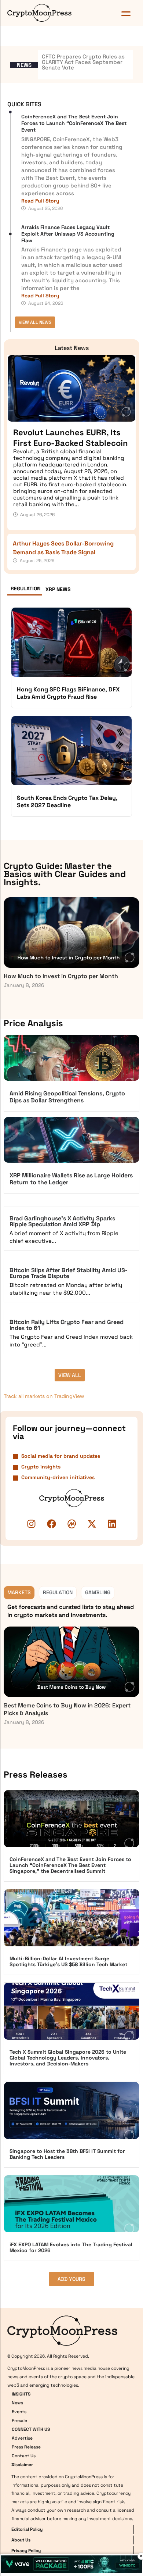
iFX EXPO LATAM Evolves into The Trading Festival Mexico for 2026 (71, 2247)
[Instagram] (31, 1524)
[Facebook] (51, 1524)
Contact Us (24, 2455)
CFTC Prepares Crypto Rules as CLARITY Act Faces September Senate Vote (83, 62)
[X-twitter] (92, 1524)
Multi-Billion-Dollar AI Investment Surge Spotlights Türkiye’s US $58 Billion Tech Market (68, 1961)
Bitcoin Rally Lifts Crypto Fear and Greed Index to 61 (67, 1325)
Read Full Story (40, 201)
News (17, 2403)
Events (19, 2411)
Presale (19, 2420)
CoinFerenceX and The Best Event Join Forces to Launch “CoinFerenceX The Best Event (74, 123)
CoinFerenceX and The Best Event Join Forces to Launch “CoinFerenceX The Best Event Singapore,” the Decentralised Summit (70, 1865)
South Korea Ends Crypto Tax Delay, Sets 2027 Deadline (67, 802)
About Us (21, 2540)
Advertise (22, 2438)
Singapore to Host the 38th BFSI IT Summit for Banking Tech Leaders (67, 2154)
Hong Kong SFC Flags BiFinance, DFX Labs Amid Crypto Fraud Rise (68, 693)
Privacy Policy (26, 2550)
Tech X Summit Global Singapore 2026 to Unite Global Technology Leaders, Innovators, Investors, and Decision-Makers (68, 2058)
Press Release (26, 2447)
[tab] (25, 590)
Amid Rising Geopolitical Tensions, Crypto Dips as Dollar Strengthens (67, 1097)
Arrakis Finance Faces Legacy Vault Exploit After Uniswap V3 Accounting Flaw (68, 234)
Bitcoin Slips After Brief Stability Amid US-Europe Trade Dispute (69, 1273)
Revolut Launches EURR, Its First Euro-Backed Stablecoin (71, 438)
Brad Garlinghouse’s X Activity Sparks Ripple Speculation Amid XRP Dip (62, 1221)
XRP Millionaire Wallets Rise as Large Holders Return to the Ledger (71, 1179)
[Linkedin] (112, 1524)
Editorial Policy (27, 2529)
